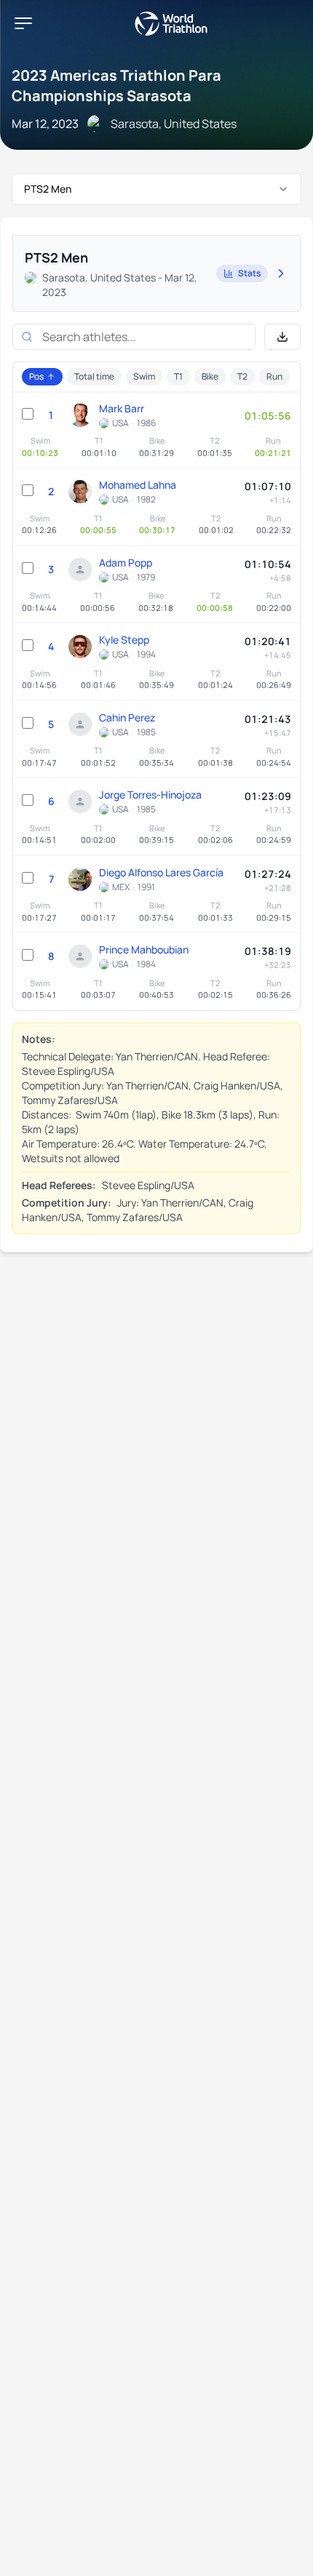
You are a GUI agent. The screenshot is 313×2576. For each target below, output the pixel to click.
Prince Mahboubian (144, 949)
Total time (94, 376)
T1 (178, 376)
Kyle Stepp (124, 640)
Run (274, 376)
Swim (144, 376)
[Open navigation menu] (23, 23)
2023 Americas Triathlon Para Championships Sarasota (116, 85)
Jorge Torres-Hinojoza (150, 795)
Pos (36, 376)
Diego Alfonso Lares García (161, 872)
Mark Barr (122, 408)
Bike (210, 376)
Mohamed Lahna (138, 485)
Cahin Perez (127, 717)
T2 (242, 376)
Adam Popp (126, 563)
